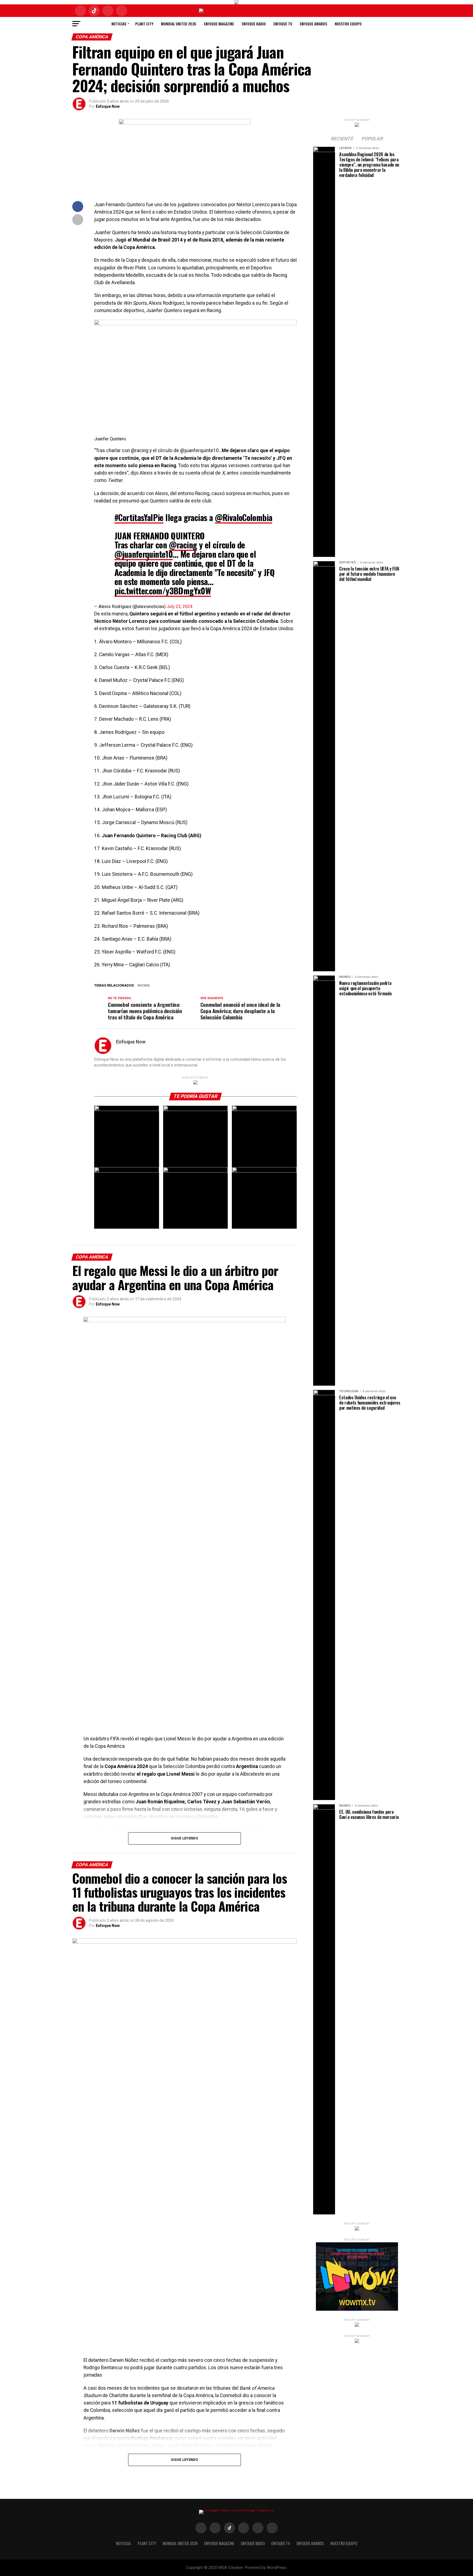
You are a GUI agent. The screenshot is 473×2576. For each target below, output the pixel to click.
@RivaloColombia (244, 517)
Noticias (119, 24)
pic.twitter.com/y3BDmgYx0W (163, 591)
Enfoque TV (283, 24)
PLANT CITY (144, 24)
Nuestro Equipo (348, 24)
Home (145, 986)
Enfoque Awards (313, 24)
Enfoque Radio (254, 24)
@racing (183, 545)
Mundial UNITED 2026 (179, 24)
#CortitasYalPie (139, 517)
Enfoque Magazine (219, 24)
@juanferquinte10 (144, 554)
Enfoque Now (108, 106)
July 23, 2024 (180, 607)
